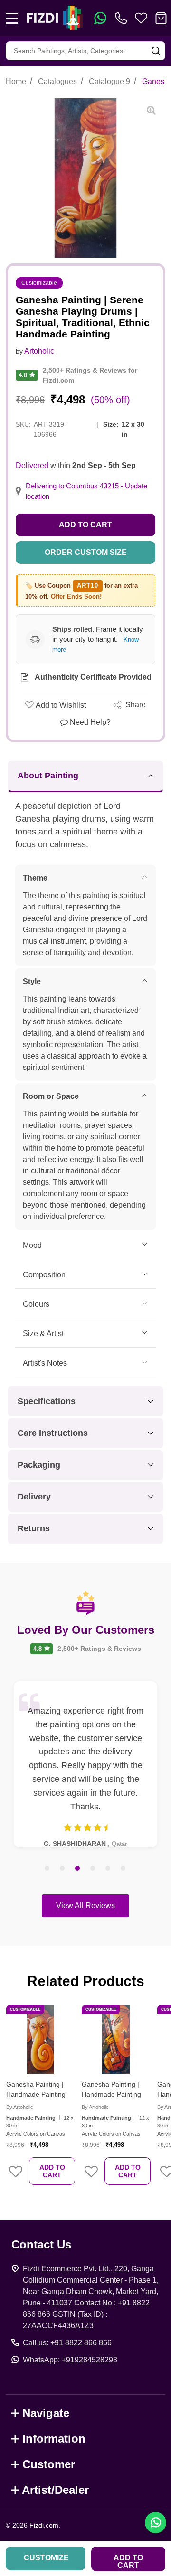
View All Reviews (85, 1906)
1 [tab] (47, 1869)
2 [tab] (63, 1869)
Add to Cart (85, 525)
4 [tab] (93, 1869)
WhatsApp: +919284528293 (70, 2360)
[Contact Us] (123, 18)
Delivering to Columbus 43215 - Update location (86, 491)
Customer (49, 2464)
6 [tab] (123, 1869)
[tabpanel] (85, 1764)
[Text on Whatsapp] (100, 18)
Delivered (32, 465)
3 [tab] (78, 1869)
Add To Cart (52, 2171)
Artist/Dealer (55, 2490)
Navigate (46, 2413)
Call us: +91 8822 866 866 (67, 2343)
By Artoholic (20, 2107)
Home (16, 81)
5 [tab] (108, 1869)
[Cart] (161, 18)
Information (54, 2439)
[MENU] (12, 18)
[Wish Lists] (141, 18)
